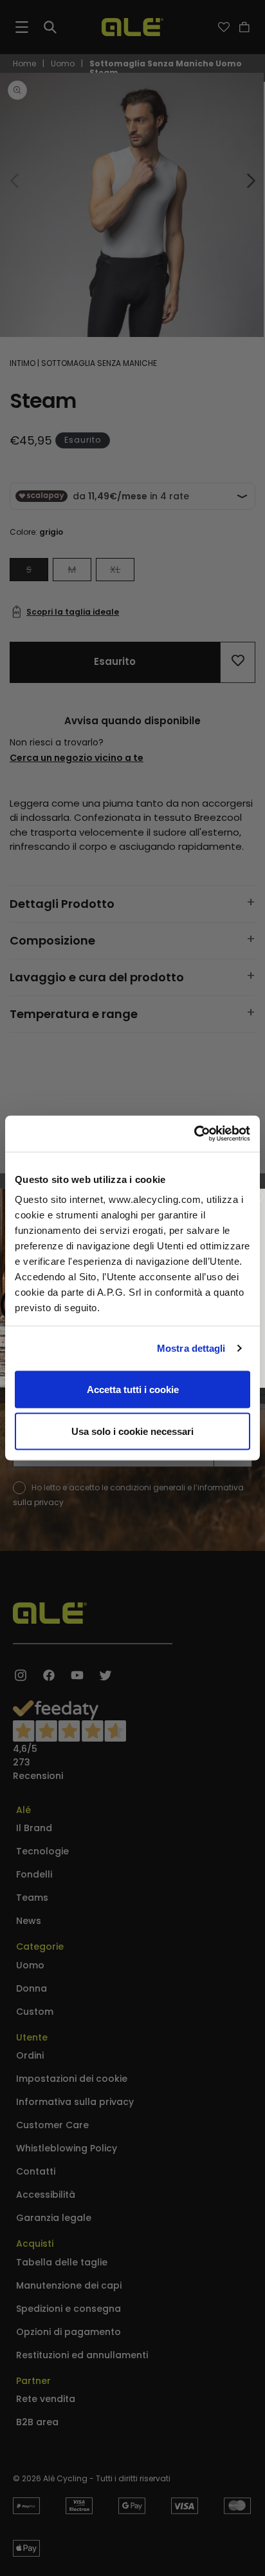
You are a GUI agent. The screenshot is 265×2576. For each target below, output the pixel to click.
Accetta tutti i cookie (133, 1389)
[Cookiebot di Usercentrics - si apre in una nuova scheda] (194, 1134)
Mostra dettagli (191, 1348)
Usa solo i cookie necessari (132, 1431)
